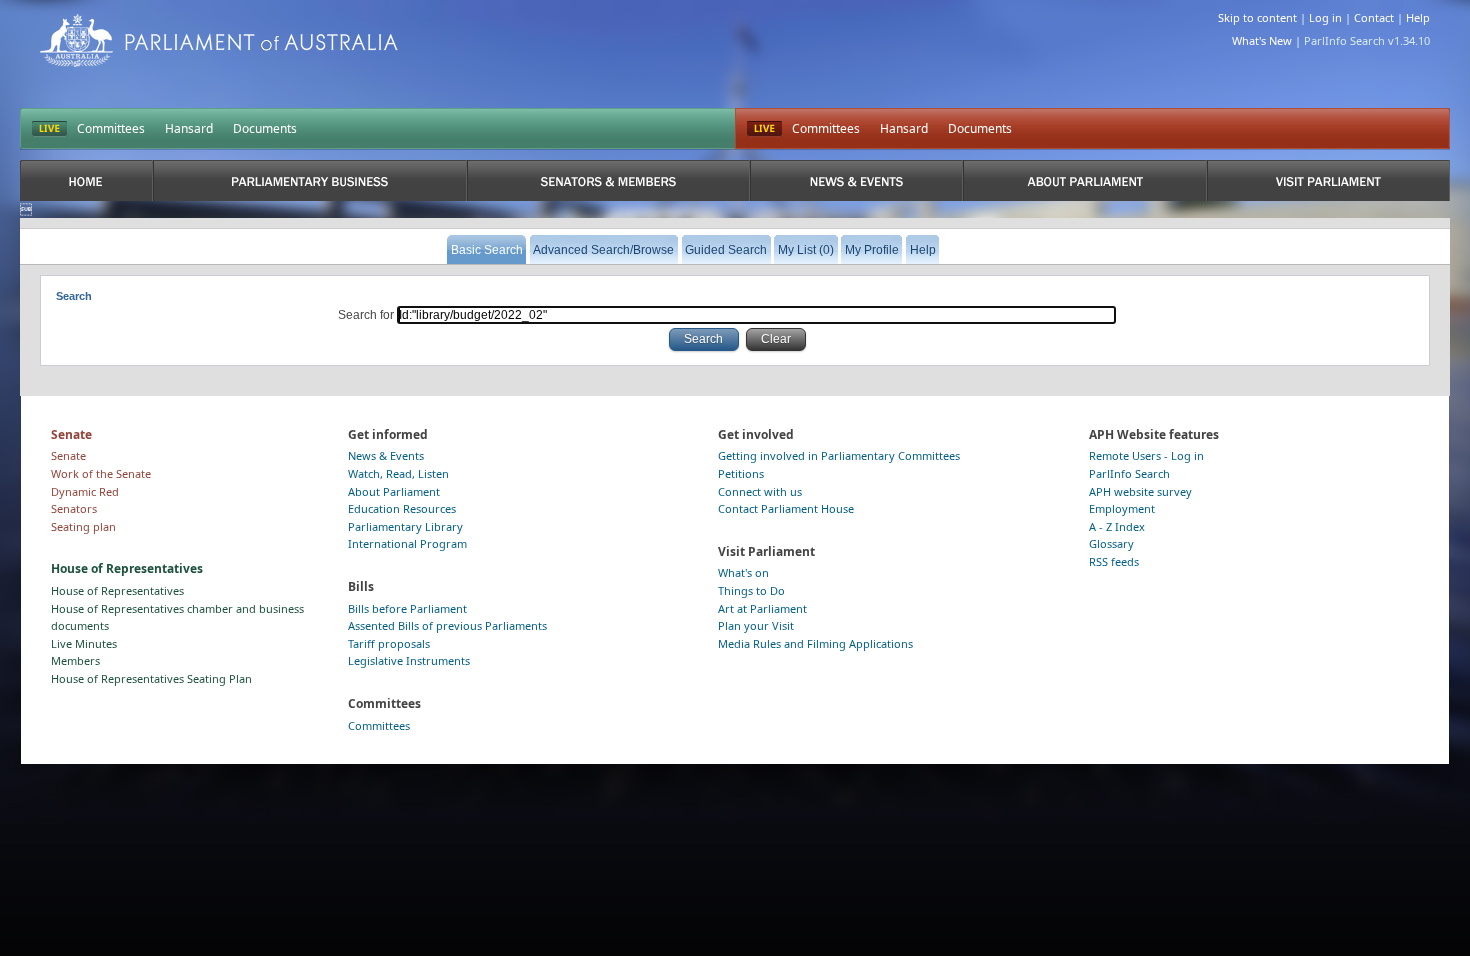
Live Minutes (84, 643)
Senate (68, 455)
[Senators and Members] (608, 180)
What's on (743, 572)
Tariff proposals (389, 643)
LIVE (49, 129)
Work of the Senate (101, 473)
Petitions (741, 473)
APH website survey (1140, 491)
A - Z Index (1117, 526)
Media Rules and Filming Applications (815, 643)
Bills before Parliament (407, 608)
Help (1418, 17)
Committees (111, 128)
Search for (367, 315)
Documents (265, 128)
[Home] (86, 180)
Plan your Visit (756, 625)
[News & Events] (856, 180)
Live (764, 129)
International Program (407, 543)
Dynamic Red (85, 491)
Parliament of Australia (219, 40)
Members (75, 660)
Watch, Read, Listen (398, 473)
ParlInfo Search (1129, 473)
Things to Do (751, 590)
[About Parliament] (1085, 180)
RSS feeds (1114, 561)
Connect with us (760, 491)
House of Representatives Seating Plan (151, 678)
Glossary (1111, 543)
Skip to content (1257, 17)
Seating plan (83, 526)
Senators (74, 508)
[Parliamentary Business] (310, 180)
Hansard (189, 128)
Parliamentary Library (405, 526)
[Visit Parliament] (1328, 180)
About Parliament (394, 491)
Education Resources (402, 508)
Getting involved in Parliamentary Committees (839, 455)
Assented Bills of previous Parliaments (447, 625)
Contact (1374, 17)
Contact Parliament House (786, 508)
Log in (1325, 17)
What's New (1262, 40)
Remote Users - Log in (1146, 455)
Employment (1122, 508)
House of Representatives (117, 590)
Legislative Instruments (409, 660)
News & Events (386, 455)
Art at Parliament (762, 608)
